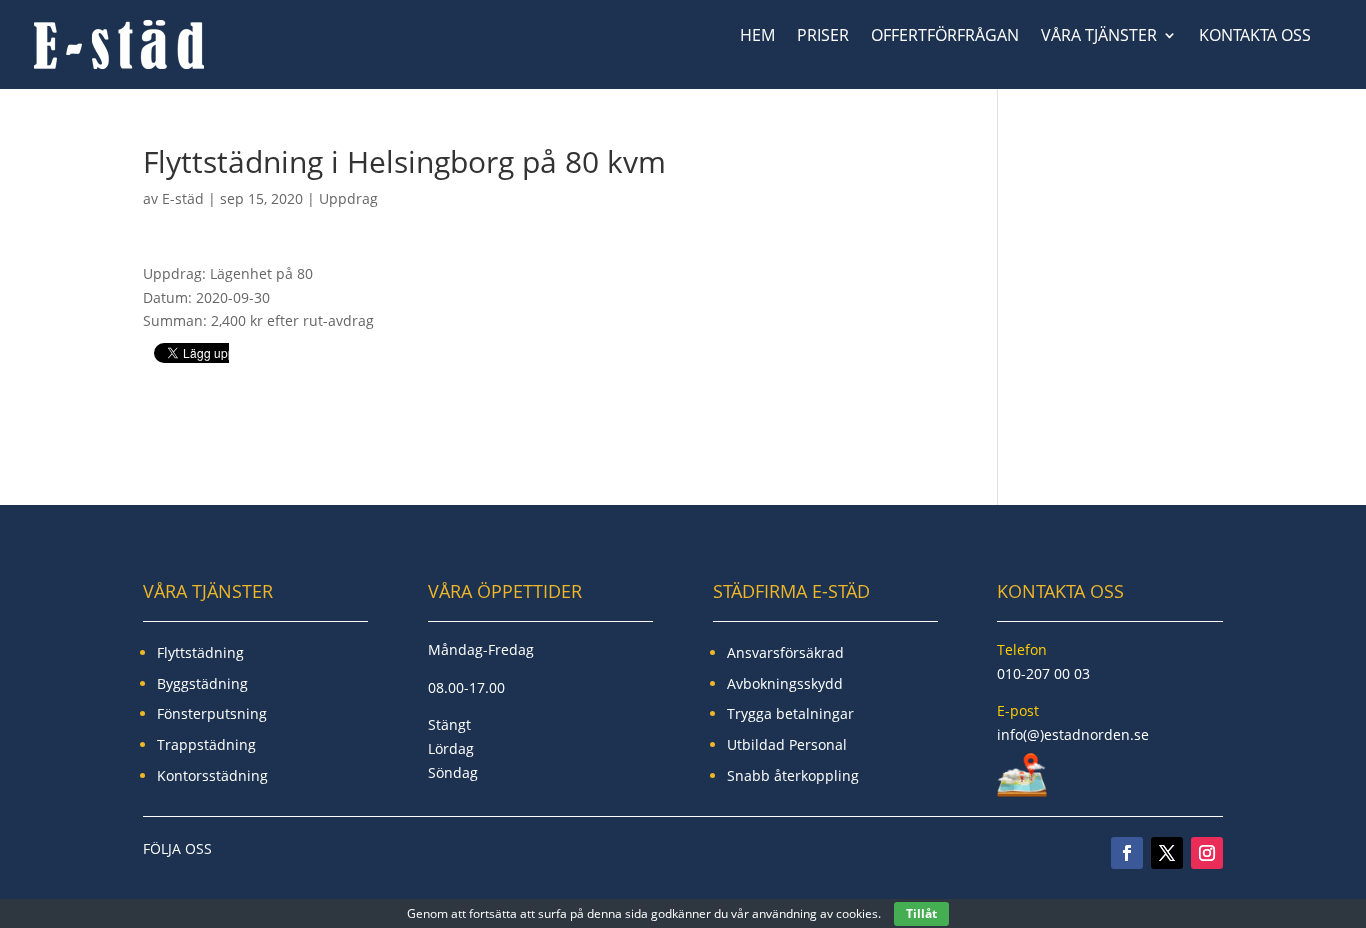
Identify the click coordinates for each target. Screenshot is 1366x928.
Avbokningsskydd (785, 683)
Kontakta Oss (1255, 37)
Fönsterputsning (212, 713)
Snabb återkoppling (793, 775)
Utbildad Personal (787, 744)
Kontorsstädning (212, 775)
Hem (757, 37)
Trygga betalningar (790, 713)
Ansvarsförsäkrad (785, 652)
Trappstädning (206, 744)
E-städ (183, 198)
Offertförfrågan (945, 37)
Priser (823, 37)
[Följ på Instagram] (1207, 853)
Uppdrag (348, 198)
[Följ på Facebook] (1127, 853)
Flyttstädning (200, 652)
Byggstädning (202, 683)
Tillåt (921, 913)
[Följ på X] (1167, 853)
